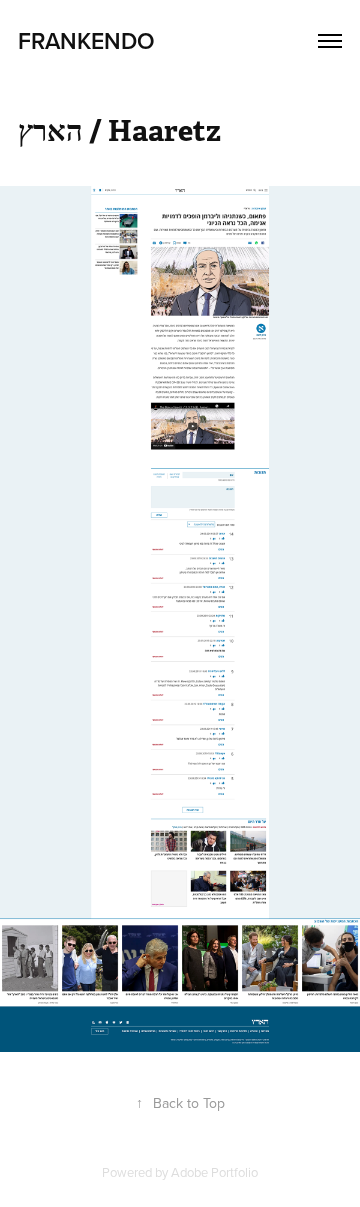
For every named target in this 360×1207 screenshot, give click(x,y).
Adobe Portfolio (214, 1172)
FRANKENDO (86, 40)
